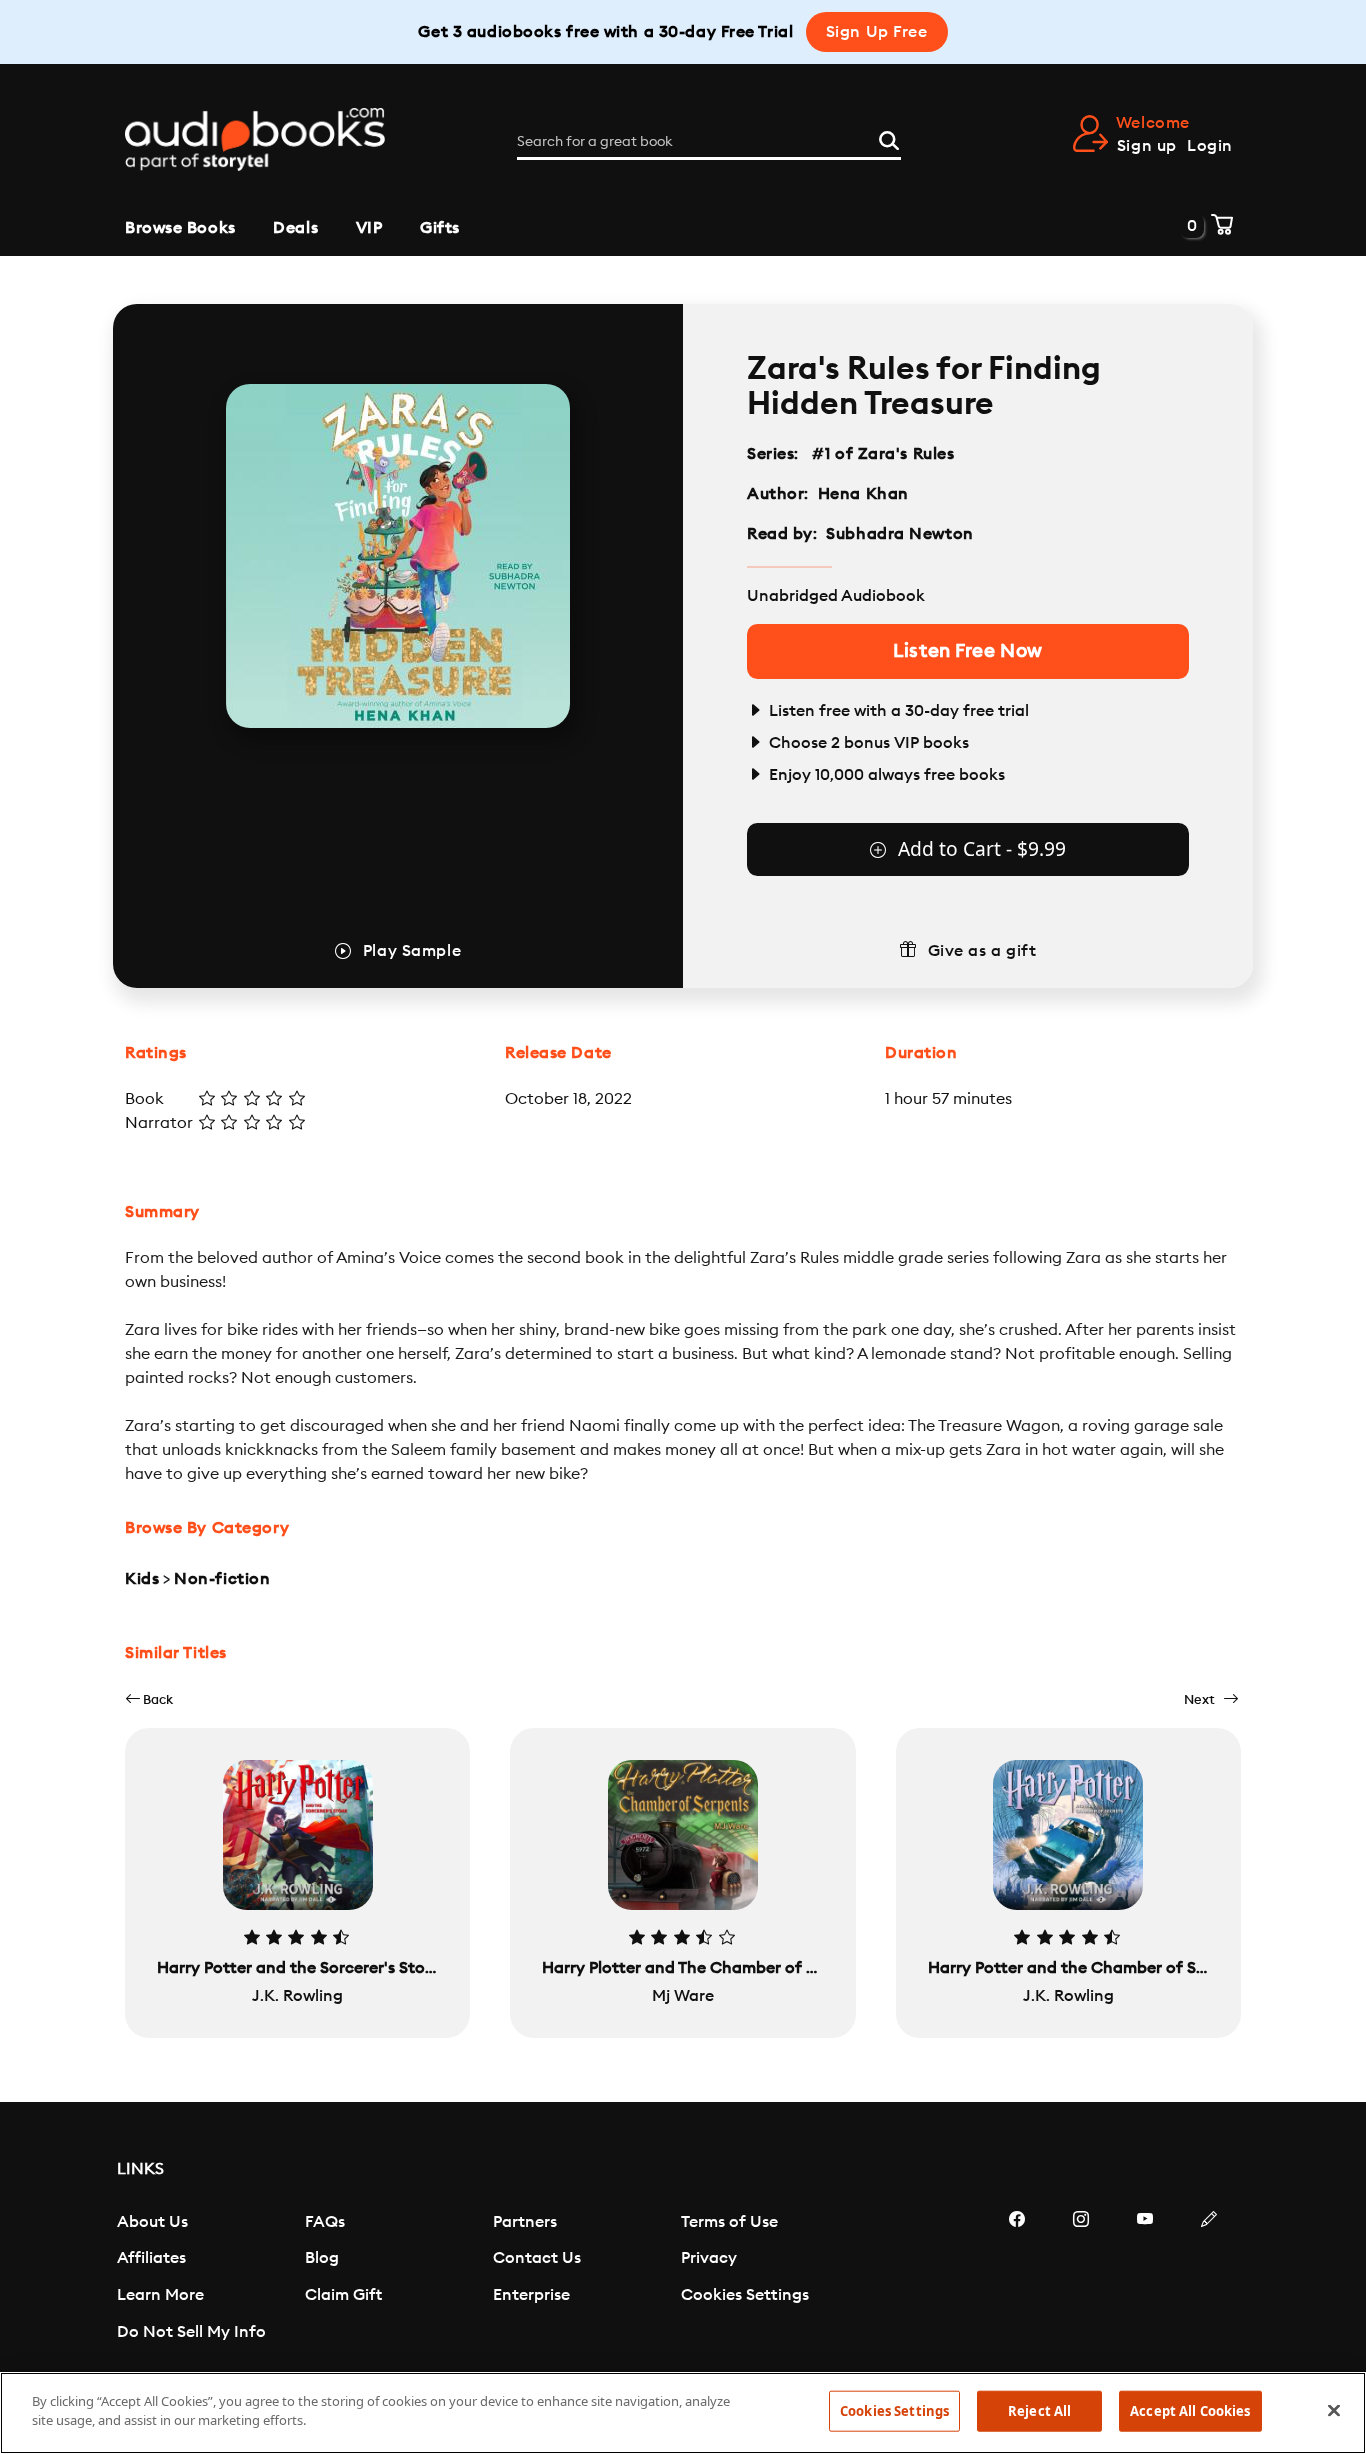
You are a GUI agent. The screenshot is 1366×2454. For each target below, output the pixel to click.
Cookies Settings (745, 2295)
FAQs (325, 2222)
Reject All (1039, 2411)
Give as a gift (982, 951)
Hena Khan (863, 494)
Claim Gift (343, 2295)
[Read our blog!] (1209, 2279)
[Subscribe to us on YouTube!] (1145, 2279)
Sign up (1147, 146)
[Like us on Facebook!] (1017, 2279)
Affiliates (151, 2258)
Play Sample (412, 951)
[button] (149, 1699)
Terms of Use (729, 2222)
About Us (152, 2222)
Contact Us (537, 2258)
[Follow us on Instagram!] (1081, 2279)
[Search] (889, 138)
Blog (322, 2258)
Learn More (160, 2295)
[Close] (1334, 2410)
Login (1210, 146)
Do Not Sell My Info (191, 2332)
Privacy (709, 2258)
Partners (525, 2222)
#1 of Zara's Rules (883, 454)
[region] (683, 2413)
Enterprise (531, 2295)
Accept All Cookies (1190, 2411)
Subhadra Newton (899, 534)
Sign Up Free (877, 32)
